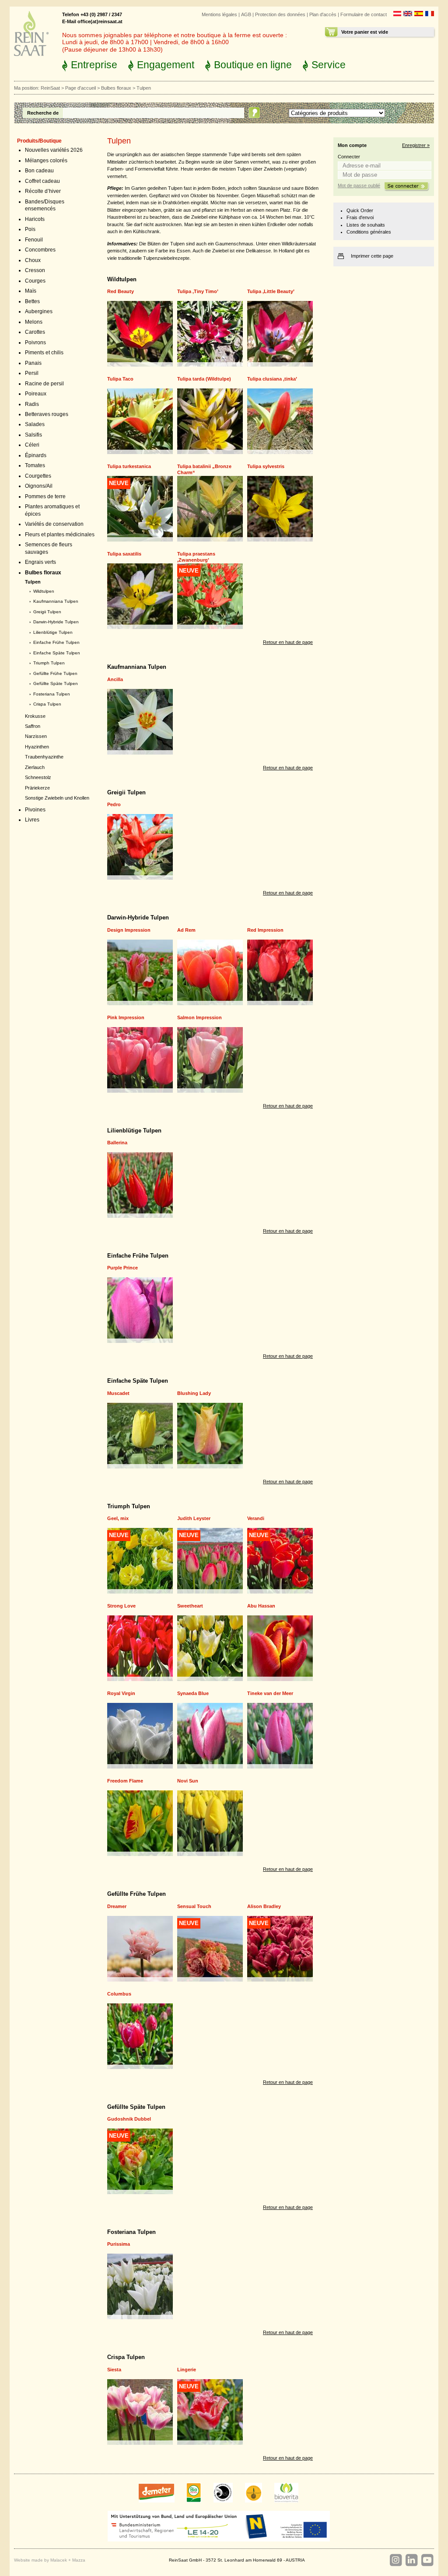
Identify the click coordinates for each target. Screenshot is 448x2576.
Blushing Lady (194, 1393)
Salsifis (33, 435)
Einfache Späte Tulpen (57, 653)
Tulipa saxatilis (124, 554)
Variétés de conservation (54, 524)
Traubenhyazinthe (44, 757)
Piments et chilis (44, 353)
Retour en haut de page (288, 642)
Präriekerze (37, 788)
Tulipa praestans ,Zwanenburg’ (196, 557)
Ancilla (115, 679)
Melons (34, 322)
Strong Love (121, 1606)
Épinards (36, 455)
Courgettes (38, 476)
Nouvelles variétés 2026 (54, 150)
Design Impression (129, 930)
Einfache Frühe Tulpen (56, 642)
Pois (30, 229)
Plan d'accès (323, 14)
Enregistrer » (416, 145)
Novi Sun (188, 1781)
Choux (33, 260)
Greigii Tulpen (47, 612)
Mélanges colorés (46, 161)
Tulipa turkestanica (129, 466)
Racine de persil (44, 384)
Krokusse (35, 716)
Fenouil (34, 240)
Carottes (35, 332)
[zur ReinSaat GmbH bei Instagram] (395, 2560)
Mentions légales (219, 14)
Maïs (31, 291)
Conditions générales (369, 232)
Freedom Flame (125, 1781)
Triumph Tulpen (49, 663)
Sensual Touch (194, 1906)
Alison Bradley (264, 1906)
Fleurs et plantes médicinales (60, 535)
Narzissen (36, 736)
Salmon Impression (199, 1017)
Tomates (35, 465)
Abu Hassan (261, 1606)
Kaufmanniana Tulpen (56, 601)
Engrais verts (40, 562)
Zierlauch (35, 767)
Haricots (35, 219)
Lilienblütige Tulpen (53, 632)
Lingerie (187, 2370)
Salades (35, 424)
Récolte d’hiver (43, 191)
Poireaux (36, 394)
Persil (32, 373)
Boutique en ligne (253, 65)
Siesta (114, 2370)
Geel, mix (118, 1518)
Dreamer (117, 1906)
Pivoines (35, 810)
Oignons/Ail (39, 486)
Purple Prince (122, 1268)
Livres (32, 820)
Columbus (119, 1994)
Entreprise (94, 65)
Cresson (35, 270)
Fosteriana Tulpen (52, 694)
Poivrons (35, 343)
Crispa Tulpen (47, 704)
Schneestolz (38, 777)
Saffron (33, 726)
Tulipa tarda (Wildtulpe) (204, 379)
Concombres (40, 250)
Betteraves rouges (47, 414)
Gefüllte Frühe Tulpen (55, 673)
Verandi (256, 1518)
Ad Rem (186, 930)
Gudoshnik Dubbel (129, 2119)
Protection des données (280, 14)
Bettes (32, 301)
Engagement (166, 65)
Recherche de (43, 113)
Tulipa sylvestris (266, 466)
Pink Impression (126, 1017)
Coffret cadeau (42, 181)
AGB (246, 14)
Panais (33, 363)
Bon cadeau (39, 171)
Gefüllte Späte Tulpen (56, 683)
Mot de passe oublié (359, 185)
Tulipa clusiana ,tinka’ (272, 379)
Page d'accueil (80, 88)
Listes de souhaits (366, 225)
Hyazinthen (37, 747)
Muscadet (118, 1393)
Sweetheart (190, 1606)
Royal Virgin (121, 1693)
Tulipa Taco (120, 379)
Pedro (114, 804)
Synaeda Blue (193, 1693)
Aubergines (39, 311)
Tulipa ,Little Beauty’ (271, 291)
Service (329, 65)
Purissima (119, 2244)
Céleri (32, 445)
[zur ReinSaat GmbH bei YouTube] (427, 2560)
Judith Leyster (194, 1518)
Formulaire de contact (364, 14)
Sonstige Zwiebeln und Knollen (57, 798)
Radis (32, 404)
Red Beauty (121, 291)
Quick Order (360, 210)
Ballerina (117, 1143)
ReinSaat (50, 88)
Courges (35, 281)
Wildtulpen (44, 591)
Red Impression (265, 930)
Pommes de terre (45, 496)
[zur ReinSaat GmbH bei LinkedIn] (411, 2560)
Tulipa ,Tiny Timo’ (198, 291)
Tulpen (33, 582)
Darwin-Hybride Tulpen (56, 622)
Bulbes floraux (116, 88)
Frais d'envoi (360, 217)
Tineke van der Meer (270, 1693)
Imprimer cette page (372, 256)
